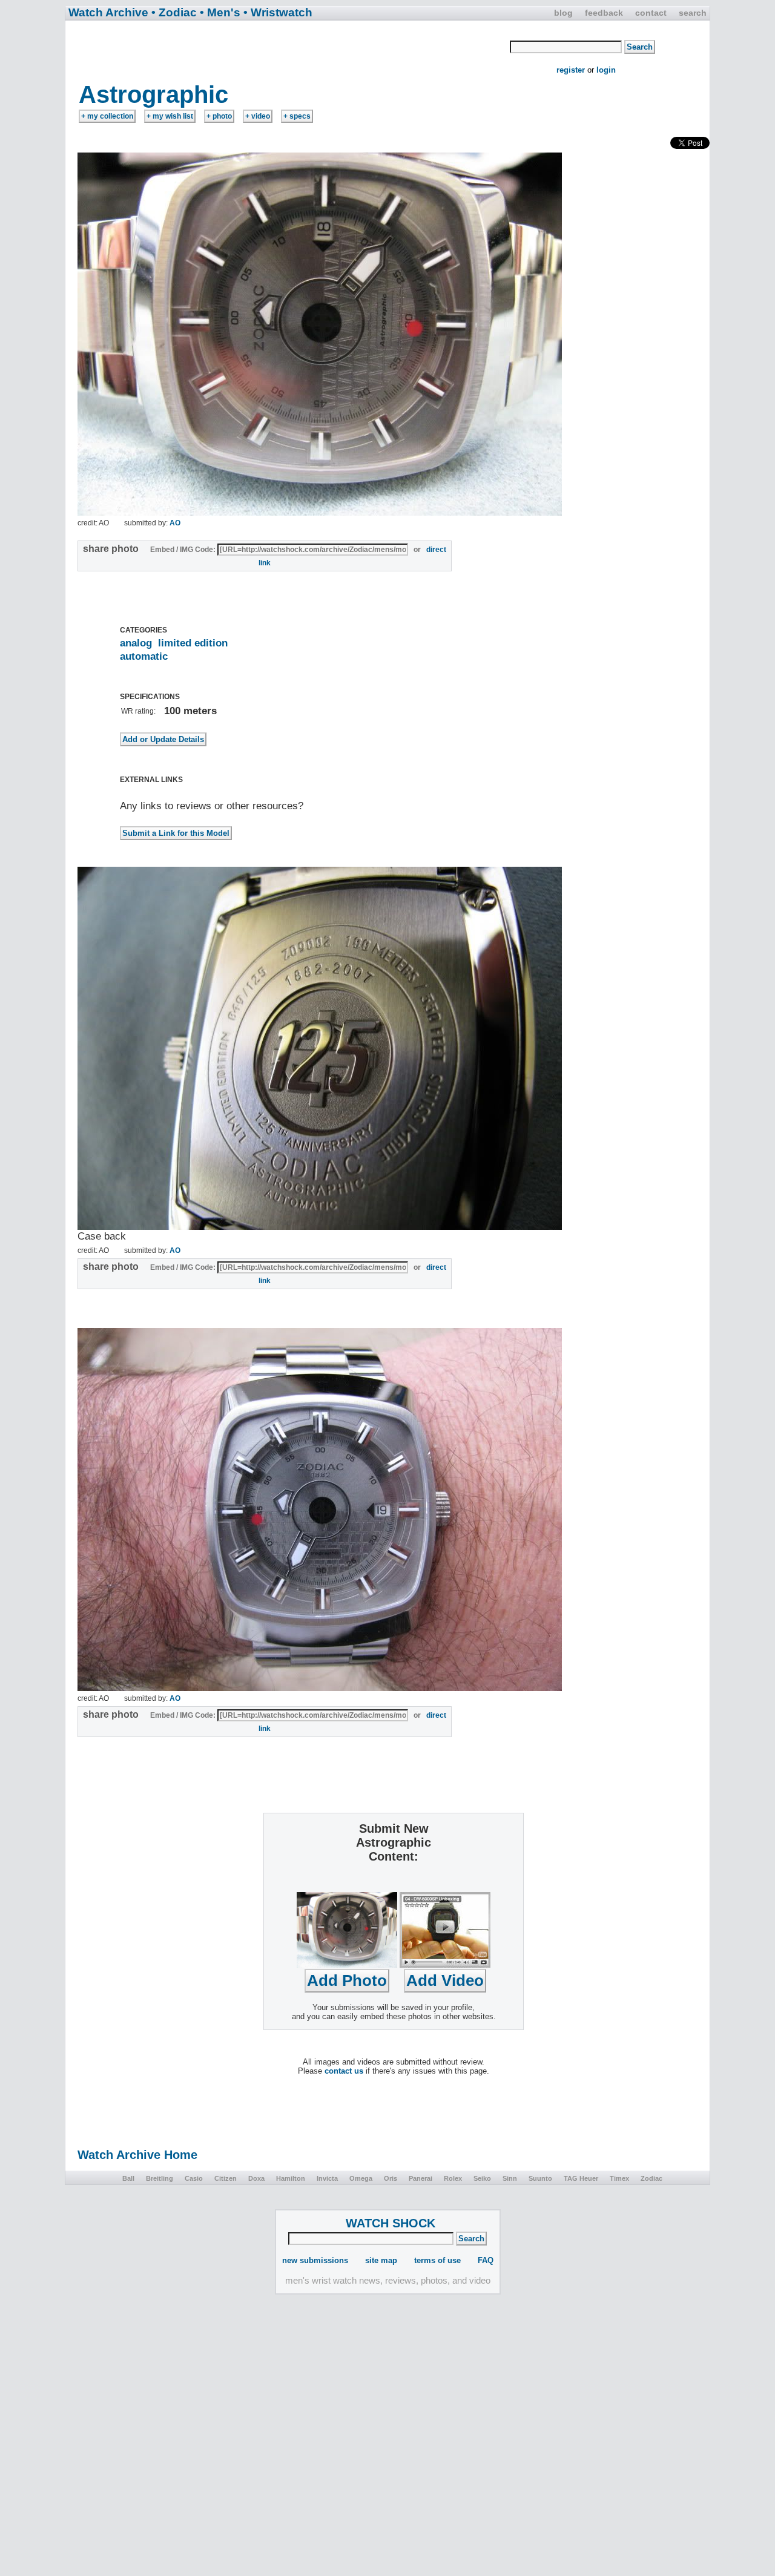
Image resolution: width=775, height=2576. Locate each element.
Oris (391, 2178)
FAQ (486, 2260)
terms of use (437, 2260)
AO (175, 523)
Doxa (256, 2178)
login (606, 70)
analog (136, 643)
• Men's (220, 12)
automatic (144, 656)
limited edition (193, 643)
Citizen (226, 2178)
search (693, 13)
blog (563, 13)
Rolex (453, 2178)
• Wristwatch (278, 12)
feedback (604, 13)
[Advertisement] (288, 50)
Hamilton (291, 2178)
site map (381, 2260)
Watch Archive (108, 12)
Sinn (510, 2178)
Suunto (540, 2178)
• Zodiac (174, 12)
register (571, 70)
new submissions (315, 2260)
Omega (361, 2178)
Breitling (160, 2178)
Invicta (327, 2178)
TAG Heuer (581, 2178)
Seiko (482, 2178)
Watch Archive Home (137, 2155)
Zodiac (651, 2178)
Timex (619, 2178)
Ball (128, 2178)
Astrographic (153, 94)
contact (651, 13)
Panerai (420, 2178)
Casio (194, 2178)
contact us (344, 2071)
